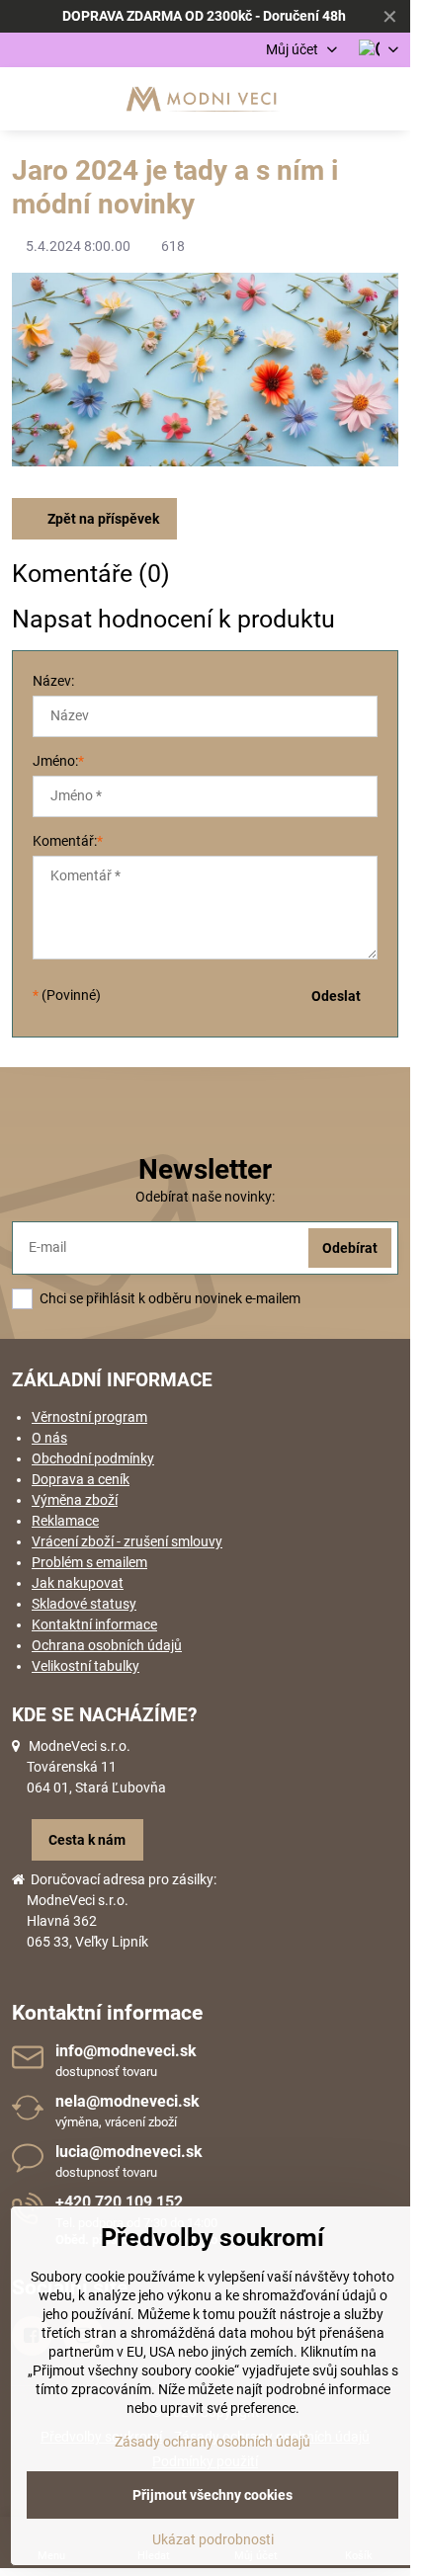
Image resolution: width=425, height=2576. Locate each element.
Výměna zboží (75, 1500)
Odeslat (336, 996)
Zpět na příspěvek (102, 519)
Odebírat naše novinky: (205, 1197)
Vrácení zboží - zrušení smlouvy (127, 1541)
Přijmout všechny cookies (212, 2495)
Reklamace (65, 1521)
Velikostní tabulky (85, 1666)
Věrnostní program (89, 1417)
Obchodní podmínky (93, 1458)
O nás (49, 1438)
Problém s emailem (89, 1562)
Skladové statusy (84, 1604)
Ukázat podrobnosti (213, 2539)
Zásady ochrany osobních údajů (212, 2442)
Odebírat (350, 1248)
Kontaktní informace (94, 1624)
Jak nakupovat (78, 1583)
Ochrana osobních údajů (107, 1645)
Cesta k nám (87, 1840)
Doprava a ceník (81, 1479)
